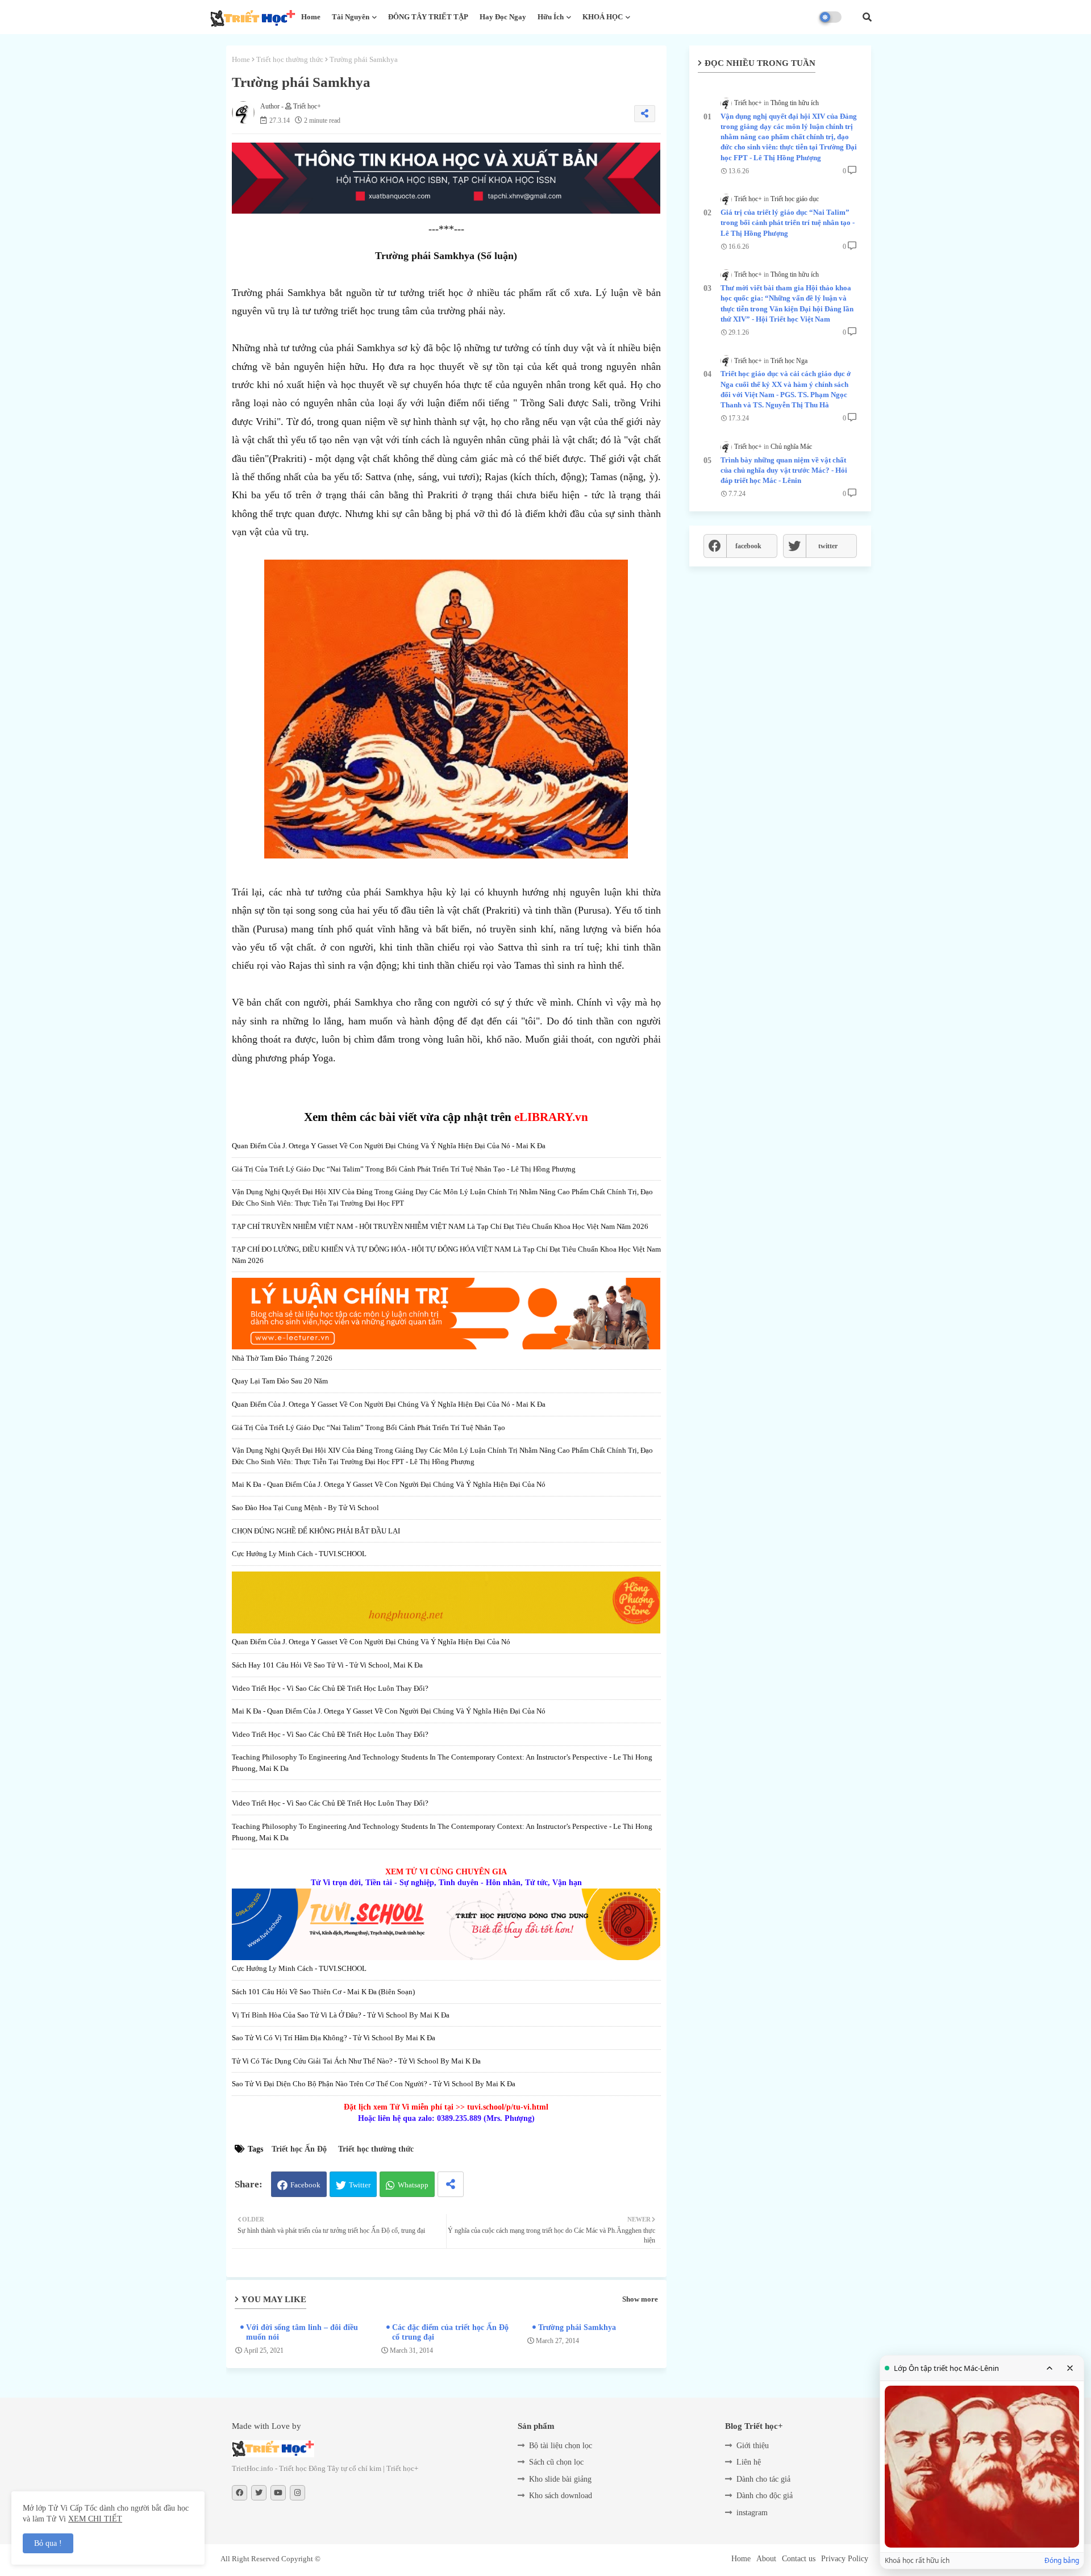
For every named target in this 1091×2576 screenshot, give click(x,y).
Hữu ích (551, 17)
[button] (867, 17)
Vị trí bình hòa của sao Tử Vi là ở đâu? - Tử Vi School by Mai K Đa (341, 2015)
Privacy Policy (845, 2559)
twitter (828, 546)
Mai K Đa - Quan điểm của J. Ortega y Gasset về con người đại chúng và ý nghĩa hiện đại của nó (389, 1484)
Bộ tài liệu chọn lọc (561, 2446)
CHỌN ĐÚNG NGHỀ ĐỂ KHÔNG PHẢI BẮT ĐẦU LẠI (316, 1531)
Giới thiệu (753, 2446)
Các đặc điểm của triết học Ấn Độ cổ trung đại (450, 2332)
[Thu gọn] (1050, 2368)
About (766, 2559)
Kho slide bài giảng (560, 2479)
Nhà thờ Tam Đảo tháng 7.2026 (282, 1358)
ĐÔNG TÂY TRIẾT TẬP (428, 17)
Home (311, 17)
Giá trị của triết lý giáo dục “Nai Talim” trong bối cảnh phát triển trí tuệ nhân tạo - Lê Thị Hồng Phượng (404, 1169)
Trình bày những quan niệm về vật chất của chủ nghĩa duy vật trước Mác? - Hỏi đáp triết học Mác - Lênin (784, 470)
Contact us (799, 2559)
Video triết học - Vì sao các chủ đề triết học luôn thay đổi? (330, 1688)
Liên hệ (749, 2462)
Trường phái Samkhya (577, 2327)
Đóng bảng (1062, 2561)
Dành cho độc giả (765, 2496)
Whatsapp (413, 2185)
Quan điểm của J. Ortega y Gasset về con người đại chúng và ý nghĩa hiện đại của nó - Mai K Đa (389, 1146)
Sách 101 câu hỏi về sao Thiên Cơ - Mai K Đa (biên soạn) (323, 1992)
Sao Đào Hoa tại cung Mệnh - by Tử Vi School (305, 1508)
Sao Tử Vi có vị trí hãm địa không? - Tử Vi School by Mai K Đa (334, 2038)
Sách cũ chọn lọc (556, 2462)
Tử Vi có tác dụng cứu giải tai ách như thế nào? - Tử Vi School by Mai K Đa (356, 2061)
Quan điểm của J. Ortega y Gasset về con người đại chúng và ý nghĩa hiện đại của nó (371, 1642)
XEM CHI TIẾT (95, 2519)
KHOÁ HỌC (603, 17)
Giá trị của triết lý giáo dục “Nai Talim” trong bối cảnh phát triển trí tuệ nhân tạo (368, 1427)
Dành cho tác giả (763, 2479)
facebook (748, 546)
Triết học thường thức (290, 59)
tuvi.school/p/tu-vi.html (508, 2107)
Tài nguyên (351, 17)
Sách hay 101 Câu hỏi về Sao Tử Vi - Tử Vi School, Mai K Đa (327, 1665)
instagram (752, 2513)
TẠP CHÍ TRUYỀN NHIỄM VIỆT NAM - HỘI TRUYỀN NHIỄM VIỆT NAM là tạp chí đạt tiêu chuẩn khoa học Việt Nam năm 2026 (440, 1226)
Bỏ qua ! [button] (48, 2543)
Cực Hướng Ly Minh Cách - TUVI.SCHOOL (299, 1554)
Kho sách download (561, 2496)
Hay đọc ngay (503, 17)
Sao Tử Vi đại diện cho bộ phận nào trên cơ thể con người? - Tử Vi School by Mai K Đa (374, 2084)
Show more (640, 2299)
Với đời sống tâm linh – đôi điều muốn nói (302, 2332)
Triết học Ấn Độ (299, 2149)
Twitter (360, 2185)
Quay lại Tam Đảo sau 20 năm (280, 1381)
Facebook (305, 2185)
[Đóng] (1070, 2368)
